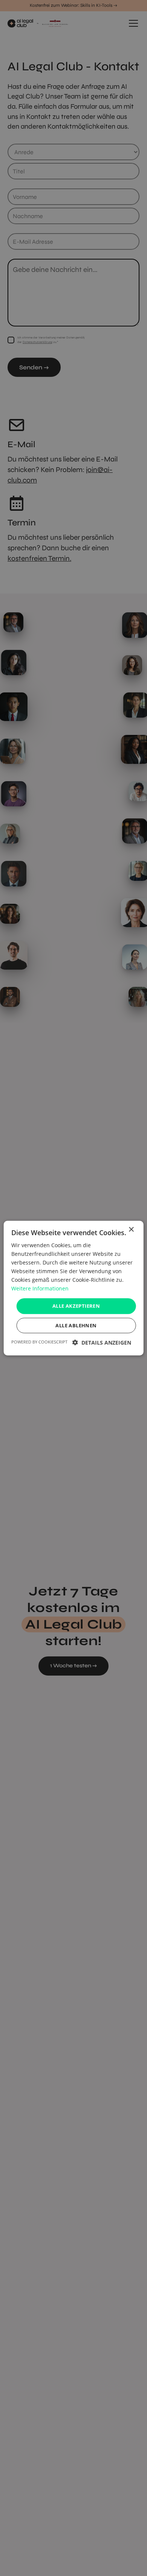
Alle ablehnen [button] (76, 1325)
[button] (102, 1343)
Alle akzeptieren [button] (76, 1306)
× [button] (131, 1229)
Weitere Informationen (40, 1288)
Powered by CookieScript (39, 1342)
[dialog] (73, 1288)
